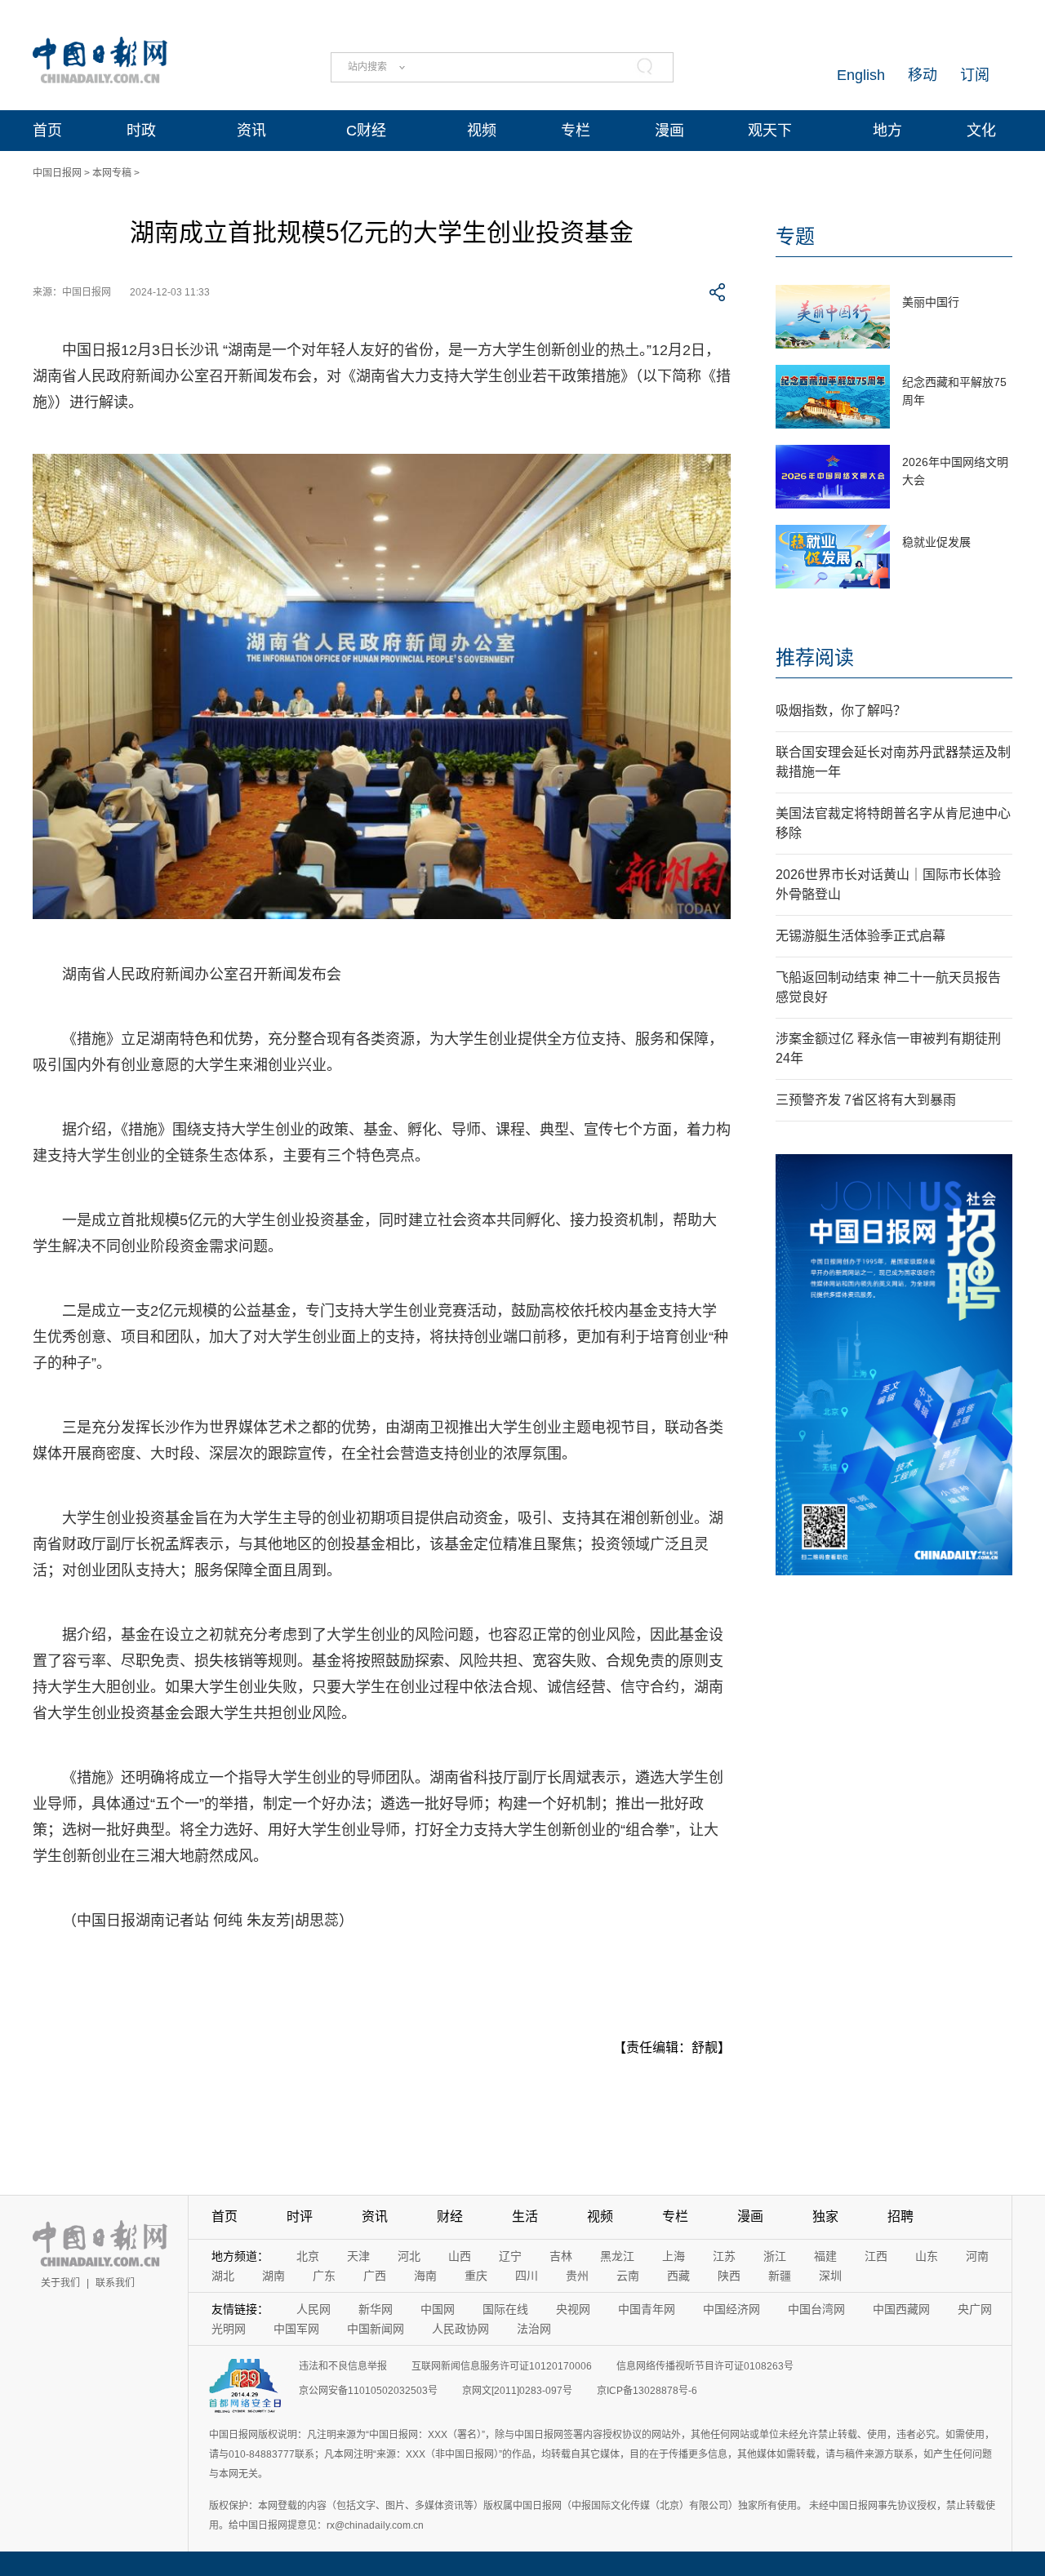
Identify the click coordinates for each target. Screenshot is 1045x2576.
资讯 (251, 131)
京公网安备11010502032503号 (368, 2391)
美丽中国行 (931, 302)
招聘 (900, 2216)
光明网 (229, 2329)
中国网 (438, 2309)
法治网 (534, 2329)
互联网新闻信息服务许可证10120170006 (502, 2366)
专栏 (576, 131)
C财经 (366, 131)
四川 (527, 2276)
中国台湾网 (816, 2309)
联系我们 (115, 2283)
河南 (977, 2256)
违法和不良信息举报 (343, 2366)
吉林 (561, 2256)
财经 (450, 2216)
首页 (47, 131)
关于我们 (60, 2283)
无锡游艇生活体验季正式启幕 (860, 936)
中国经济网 (731, 2309)
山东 (927, 2256)
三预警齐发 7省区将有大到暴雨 (866, 1100)
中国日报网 (57, 173)
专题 (795, 236)
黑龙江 (617, 2256)
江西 (876, 2256)
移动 (923, 75)
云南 (628, 2276)
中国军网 (296, 2329)
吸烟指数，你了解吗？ (841, 711)
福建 (825, 2256)
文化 (981, 131)
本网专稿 (112, 173)
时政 (141, 131)
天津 (358, 2256)
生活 (525, 2216)
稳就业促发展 (936, 542)
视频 (482, 131)
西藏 (678, 2276)
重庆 (476, 2276)
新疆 (780, 2276)
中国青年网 (647, 2309)
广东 (324, 2276)
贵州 (577, 2276)
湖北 (223, 2276)
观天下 (770, 131)
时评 (300, 2216)
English (861, 75)
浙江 (775, 2256)
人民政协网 (460, 2329)
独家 (825, 2216)
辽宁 (510, 2256)
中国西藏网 (901, 2309)
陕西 (729, 2276)
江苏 (724, 2256)
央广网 (975, 2309)
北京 (308, 2256)
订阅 (975, 75)
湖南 (273, 2276)
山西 (460, 2256)
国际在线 (505, 2309)
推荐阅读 (815, 657)
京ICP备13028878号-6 (647, 2391)
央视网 (573, 2309)
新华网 (376, 2309)
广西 (375, 2276)
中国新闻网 (376, 2329)
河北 (409, 2256)
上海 (674, 2256)
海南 (425, 2276)
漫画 (669, 131)
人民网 (313, 2309)
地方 (887, 131)
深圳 (830, 2276)
